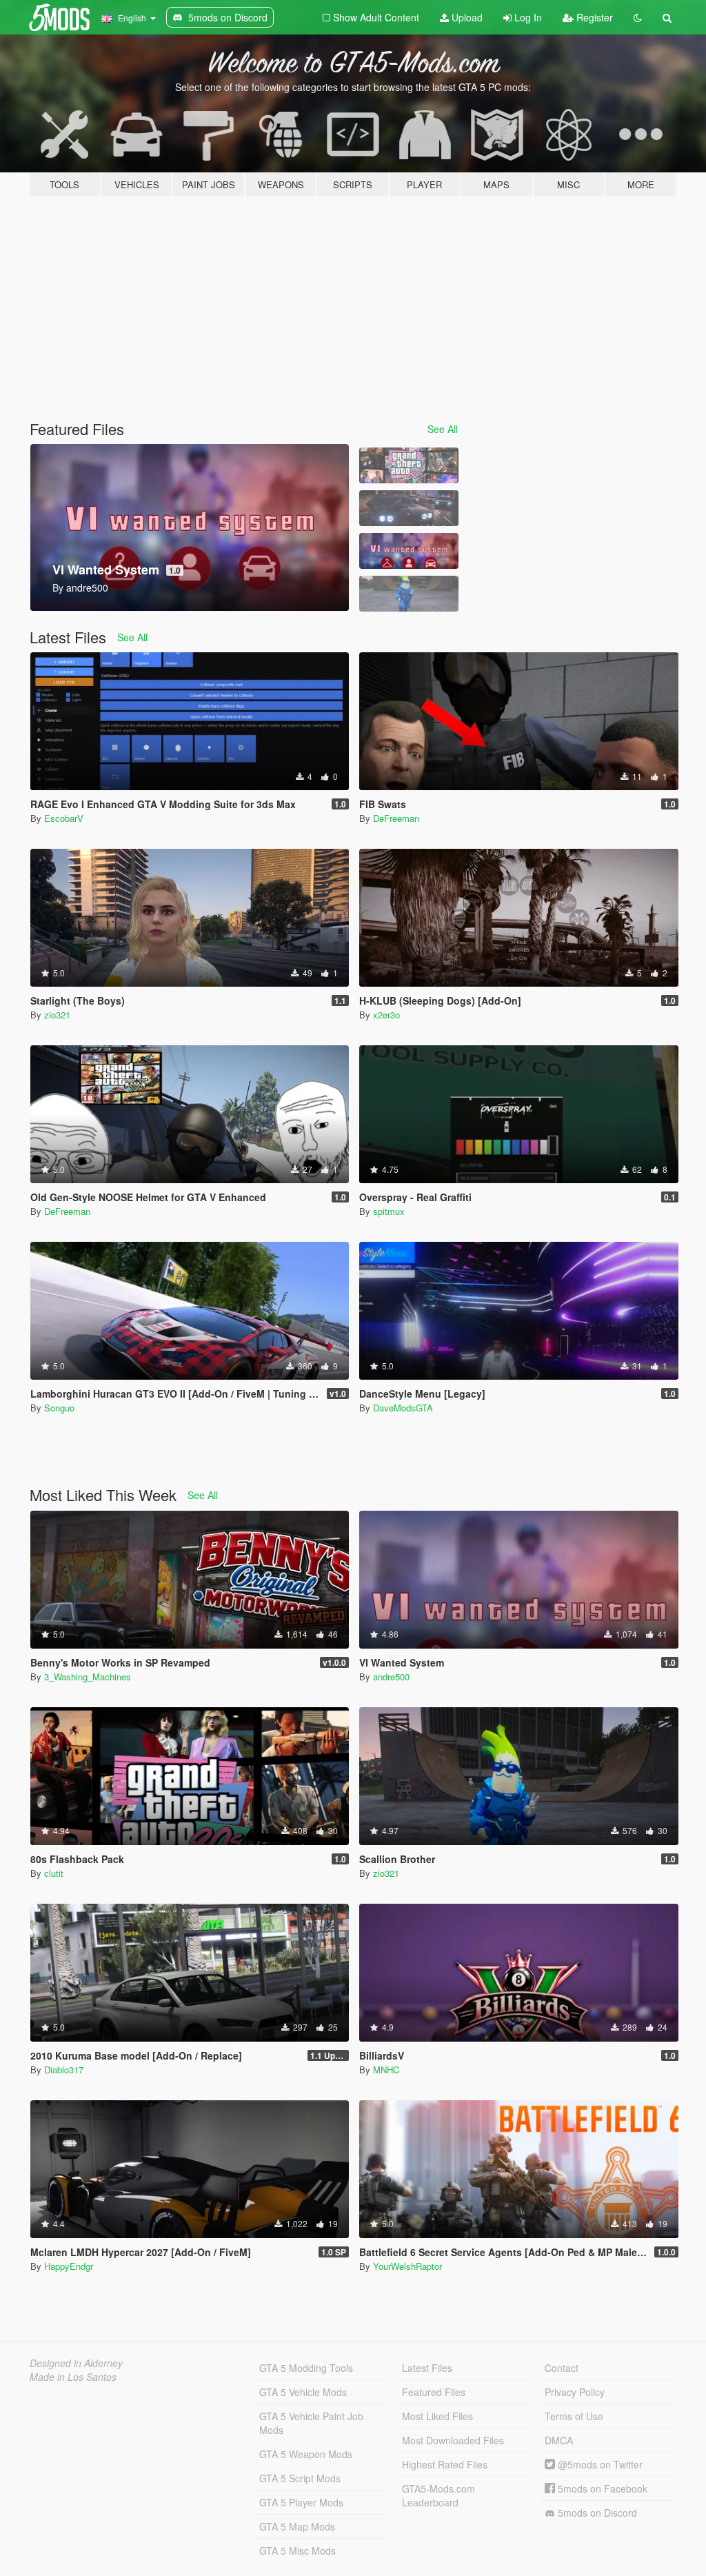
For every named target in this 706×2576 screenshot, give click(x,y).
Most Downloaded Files (453, 2440)
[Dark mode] (638, 17)
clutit (54, 1873)
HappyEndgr (69, 2266)
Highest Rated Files (445, 2464)
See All (443, 429)
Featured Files (434, 2392)
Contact (562, 2368)
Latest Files (427, 2368)
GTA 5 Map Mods (297, 2526)
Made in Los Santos (73, 2377)
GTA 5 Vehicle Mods (303, 2392)
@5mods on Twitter (599, 2464)
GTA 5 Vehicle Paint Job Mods (311, 2423)
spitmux (389, 1211)
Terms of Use (574, 2416)
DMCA (559, 2440)
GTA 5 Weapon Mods (306, 2454)
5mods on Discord (596, 2513)
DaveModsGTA (403, 1408)
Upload (466, 17)
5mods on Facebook (601, 2488)
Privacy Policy (575, 2392)
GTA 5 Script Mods (300, 2478)
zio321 (57, 1015)
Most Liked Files (437, 2416)
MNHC (386, 2070)
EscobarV (64, 818)
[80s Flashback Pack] (409, 465)
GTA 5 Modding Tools (306, 2368)
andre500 (391, 1677)
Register (593, 17)
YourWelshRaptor (407, 2266)
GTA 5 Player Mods (301, 2502)
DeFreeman (396, 818)
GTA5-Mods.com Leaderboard (438, 2495)
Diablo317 (64, 2070)
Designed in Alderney (76, 2363)
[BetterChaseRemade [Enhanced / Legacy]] (409, 508)
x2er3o (386, 1015)
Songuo (59, 1408)
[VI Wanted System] (409, 551)
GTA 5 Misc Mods (297, 2550)
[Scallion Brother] (409, 594)
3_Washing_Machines (88, 1677)
